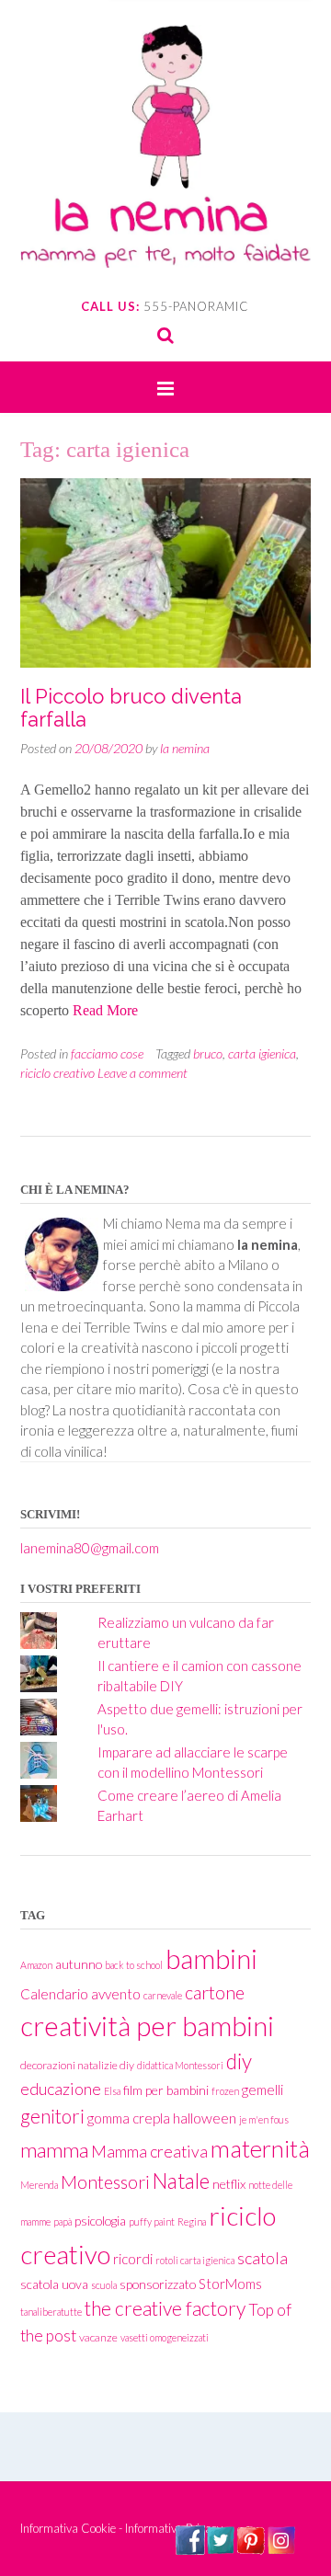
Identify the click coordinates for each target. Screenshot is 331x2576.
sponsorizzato (158, 2284)
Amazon (36, 1965)
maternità (260, 2148)
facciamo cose (107, 1053)
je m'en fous (264, 2119)
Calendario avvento (80, 1994)
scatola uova (54, 2284)
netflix (229, 2184)
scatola (263, 2258)
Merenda (39, 2185)
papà (63, 2221)
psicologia (100, 2221)
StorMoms (230, 2284)
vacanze (98, 2337)
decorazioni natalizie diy (77, 2065)
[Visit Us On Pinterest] (251, 2549)
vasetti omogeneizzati (165, 2337)
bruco (208, 1053)
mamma (54, 2150)
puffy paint (152, 2221)
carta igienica (262, 1053)
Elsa (112, 2091)
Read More (105, 1010)
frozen (225, 2091)
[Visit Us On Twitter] (220, 2549)
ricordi (133, 2259)
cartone (215, 1992)
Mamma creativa (149, 2152)
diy (239, 2061)
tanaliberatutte (51, 2312)
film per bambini (166, 2090)
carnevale (163, 1995)
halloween (205, 2118)
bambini (211, 1958)
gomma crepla (129, 2118)
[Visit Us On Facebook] (190, 2549)
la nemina (185, 748)
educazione (61, 2089)
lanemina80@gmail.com (90, 1548)
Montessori (105, 2182)
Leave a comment (143, 1073)
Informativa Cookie (68, 2528)
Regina (192, 2221)
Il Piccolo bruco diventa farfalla (131, 707)
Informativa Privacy (174, 2528)
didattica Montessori (180, 2065)
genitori (52, 2116)
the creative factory (165, 2308)
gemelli (263, 2089)
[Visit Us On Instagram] (281, 2549)
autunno (79, 1964)
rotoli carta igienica (195, 2260)
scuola (104, 2285)
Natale (181, 2181)
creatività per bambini (147, 2026)
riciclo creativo (57, 1073)
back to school (134, 1965)
